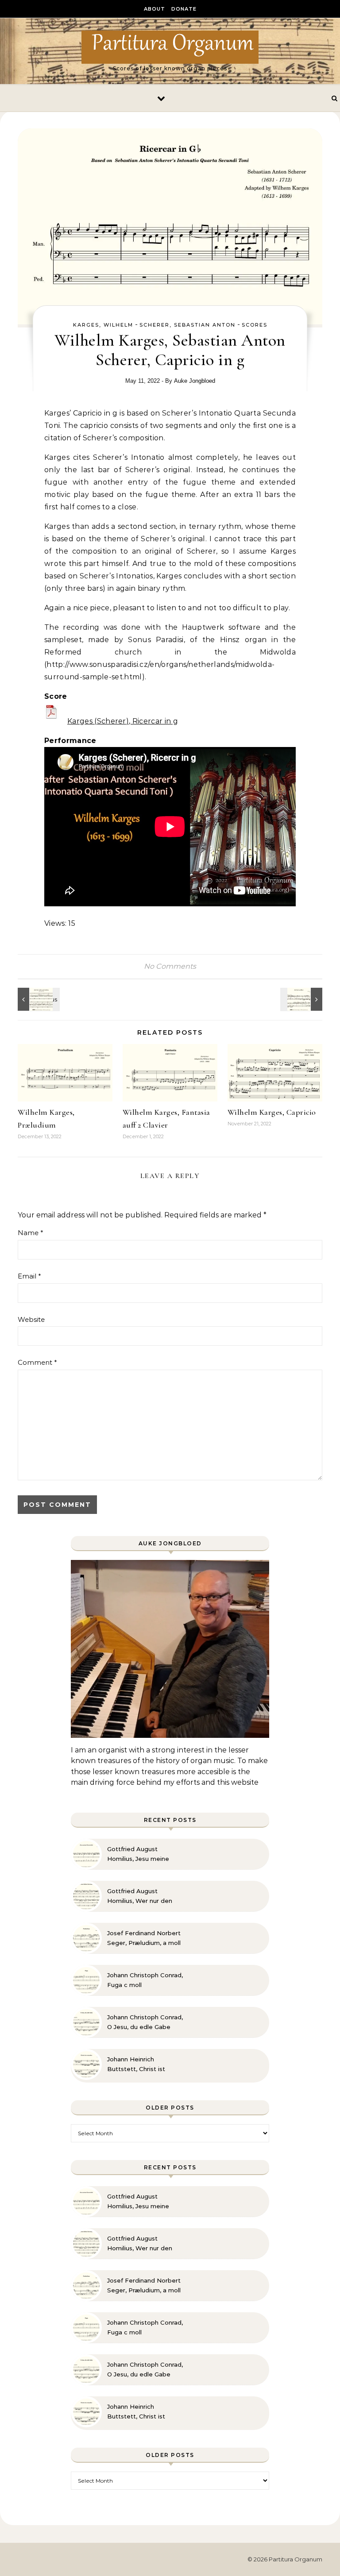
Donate (184, 9)
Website (31, 1319)
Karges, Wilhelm (103, 325)
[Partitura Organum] (170, 47)
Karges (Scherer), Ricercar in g (123, 721)
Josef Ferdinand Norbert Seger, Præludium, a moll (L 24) (144, 1938)
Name (31, 1233)
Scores (255, 325)
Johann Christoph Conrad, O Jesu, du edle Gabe (145, 2022)
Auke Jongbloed (195, 381)
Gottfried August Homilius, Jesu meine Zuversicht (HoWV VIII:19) (144, 1854)
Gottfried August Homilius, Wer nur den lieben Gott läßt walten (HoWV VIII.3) (142, 1896)
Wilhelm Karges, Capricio (272, 1112)
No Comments (170, 966)
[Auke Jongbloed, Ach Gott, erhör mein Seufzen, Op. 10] (38, 999)
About (155, 9)
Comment (37, 1362)
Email (29, 1276)
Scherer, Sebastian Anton (187, 325)
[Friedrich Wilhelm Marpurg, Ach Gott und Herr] (302, 999)
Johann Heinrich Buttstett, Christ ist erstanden (136, 2064)
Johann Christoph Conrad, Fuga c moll (145, 1980)
